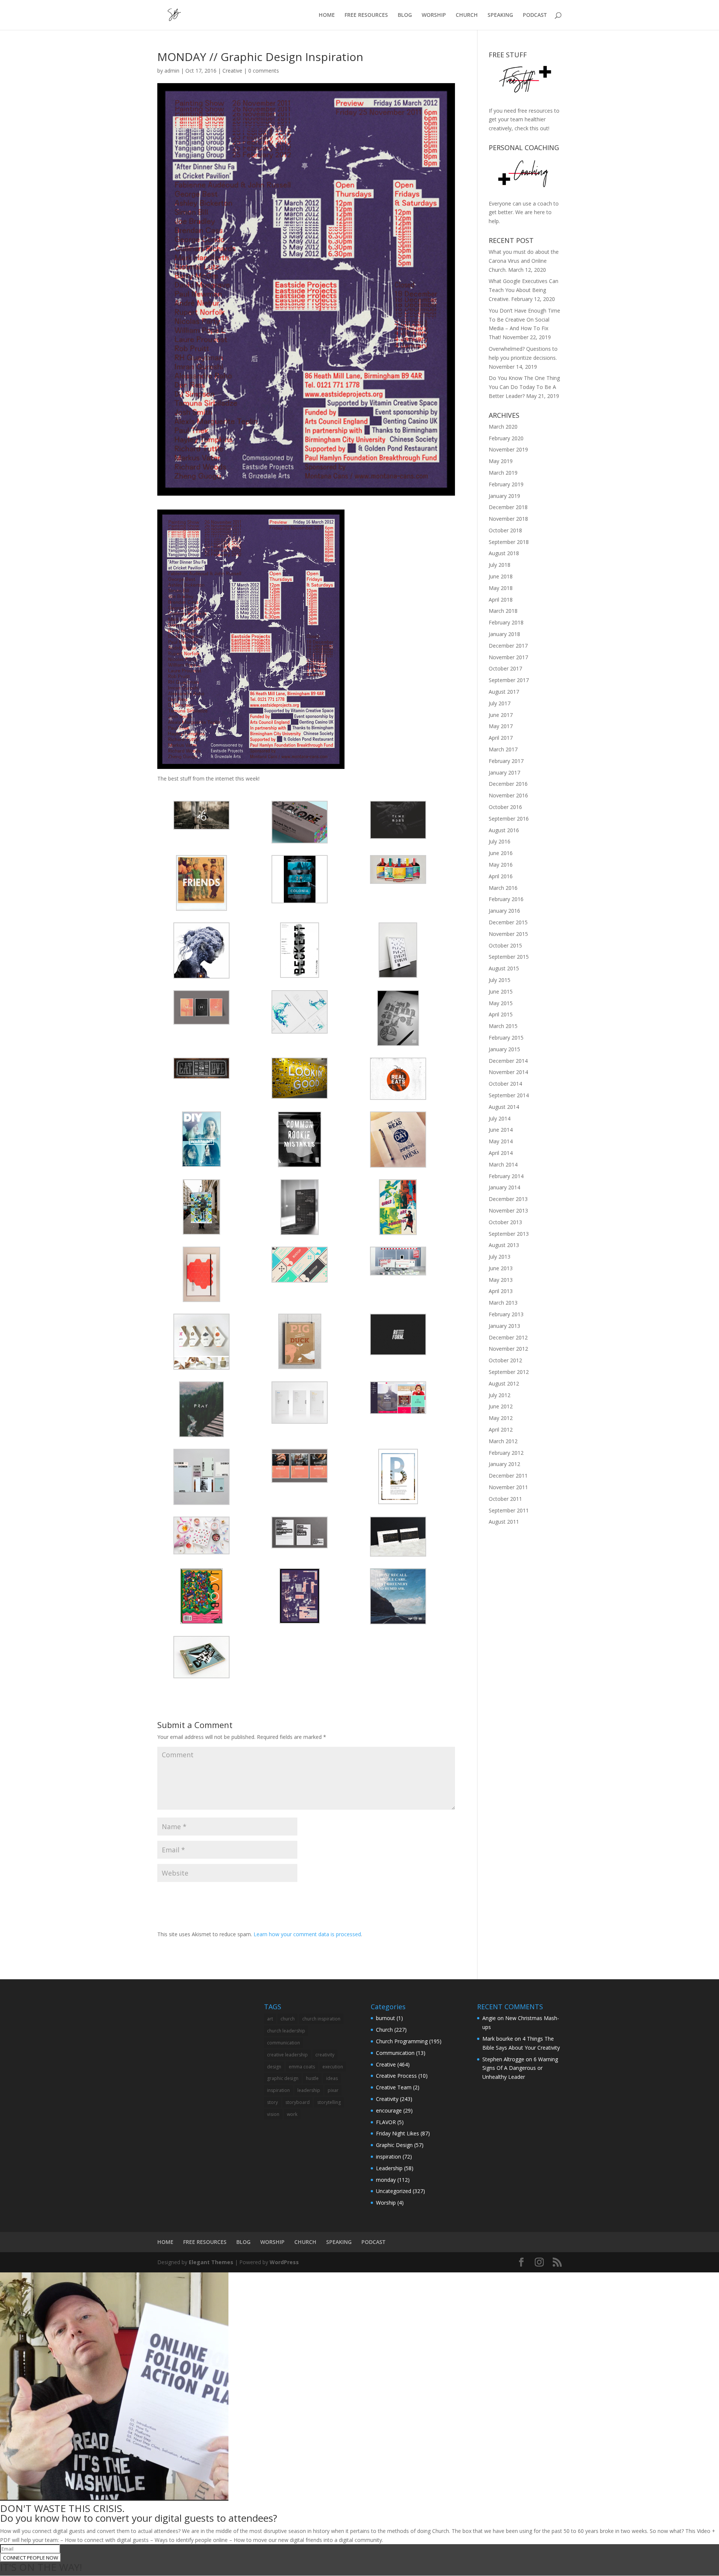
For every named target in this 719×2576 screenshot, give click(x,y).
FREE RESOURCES (366, 15)
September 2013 (509, 1234)
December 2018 (508, 507)
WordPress (284, 2262)
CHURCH (467, 15)
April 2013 (501, 1291)
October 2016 (505, 807)
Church (384, 2030)
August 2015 (504, 968)
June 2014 (501, 1130)
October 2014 (505, 1084)
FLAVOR (386, 2122)
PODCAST (535, 15)
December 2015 (508, 922)
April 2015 (501, 1014)
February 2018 (506, 622)
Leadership (389, 2168)
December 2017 (508, 646)
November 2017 (508, 657)
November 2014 (508, 1072)
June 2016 (501, 853)
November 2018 (508, 519)
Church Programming (402, 2041)
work (292, 2114)
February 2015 (506, 1038)
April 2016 (501, 876)
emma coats (302, 2067)
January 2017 (504, 773)
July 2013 (500, 1257)
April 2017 (501, 738)
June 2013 (501, 1268)
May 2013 (501, 1280)
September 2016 (509, 819)
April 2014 (501, 1153)
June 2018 (501, 576)
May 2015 (501, 1003)
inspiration (278, 2090)
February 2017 (506, 761)
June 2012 (501, 1406)
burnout (386, 2018)
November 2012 (508, 1349)
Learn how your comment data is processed (307, 1934)
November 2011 (508, 1487)
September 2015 (509, 957)
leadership (309, 2090)
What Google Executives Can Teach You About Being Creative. (524, 290)
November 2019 (508, 449)
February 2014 (506, 1176)
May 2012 (501, 1418)
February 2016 (506, 899)
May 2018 (501, 588)
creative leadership (287, 2055)
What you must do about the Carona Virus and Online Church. (524, 261)
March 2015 (503, 1026)
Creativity (387, 2099)
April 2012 (501, 1430)
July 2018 (500, 565)
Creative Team (394, 2087)
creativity (325, 2055)
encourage (389, 2110)
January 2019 (504, 496)
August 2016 (504, 830)
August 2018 (504, 553)
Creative (232, 71)
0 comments (264, 71)
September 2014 (509, 1095)
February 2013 (506, 1314)
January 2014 (504, 1187)
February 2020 (506, 438)
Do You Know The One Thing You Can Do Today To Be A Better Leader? (524, 387)
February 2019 (506, 484)
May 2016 (501, 865)
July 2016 (500, 841)
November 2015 (508, 934)
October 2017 (505, 668)
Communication (395, 2053)
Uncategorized (394, 2191)
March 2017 (503, 749)
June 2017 (501, 715)
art (270, 2019)
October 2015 (505, 945)
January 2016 (504, 911)
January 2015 (504, 1049)
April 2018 (501, 600)
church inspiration (321, 2019)
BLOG (405, 15)
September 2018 (509, 542)
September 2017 (509, 680)
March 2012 (503, 1441)
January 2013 (504, 1326)
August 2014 (504, 1107)
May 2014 (501, 1141)
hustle (312, 2078)
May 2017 (501, 726)
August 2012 (504, 1383)
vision (273, 2114)
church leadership (286, 2031)
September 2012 (509, 1372)
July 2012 (500, 1395)
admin (172, 71)
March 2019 (503, 473)
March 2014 (503, 1164)
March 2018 (503, 611)
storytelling (329, 2102)
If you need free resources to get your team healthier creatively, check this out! (524, 120)
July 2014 (500, 1118)
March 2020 (503, 427)
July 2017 (500, 703)
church (288, 2019)
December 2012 (508, 1337)
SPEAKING (500, 15)
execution (333, 2067)
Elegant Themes (211, 2262)
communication (283, 2043)
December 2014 (508, 1061)
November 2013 (508, 1211)
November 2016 (508, 795)
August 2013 (504, 1245)
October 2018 (505, 530)
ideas (332, 2078)
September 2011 (509, 1510)
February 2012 (506, 1453)
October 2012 (505, 1360)
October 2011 (505, 1499)
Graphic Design (394, 2145)
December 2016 (508, 784)
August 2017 (504, 692)
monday (386, 2180)
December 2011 (508, 1476)
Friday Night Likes (398, 2133)
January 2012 (504, 1464)
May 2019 (501, 461)
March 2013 (503, 1303)
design (274, 2067)
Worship (386, 2203)
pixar (333, 2090)
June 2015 (501, 992)
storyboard (298, 2102)
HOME (327, 15)
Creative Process (396, 2076)
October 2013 (505, 1222)
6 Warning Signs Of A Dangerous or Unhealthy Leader (520, 2068)
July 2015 (500, 980)
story (272, 2102)
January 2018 (504, 634)
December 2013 (508, 1199)
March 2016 (503, 888)
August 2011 (504, 1522)
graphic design (283, 2078)
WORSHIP (434, 15)
